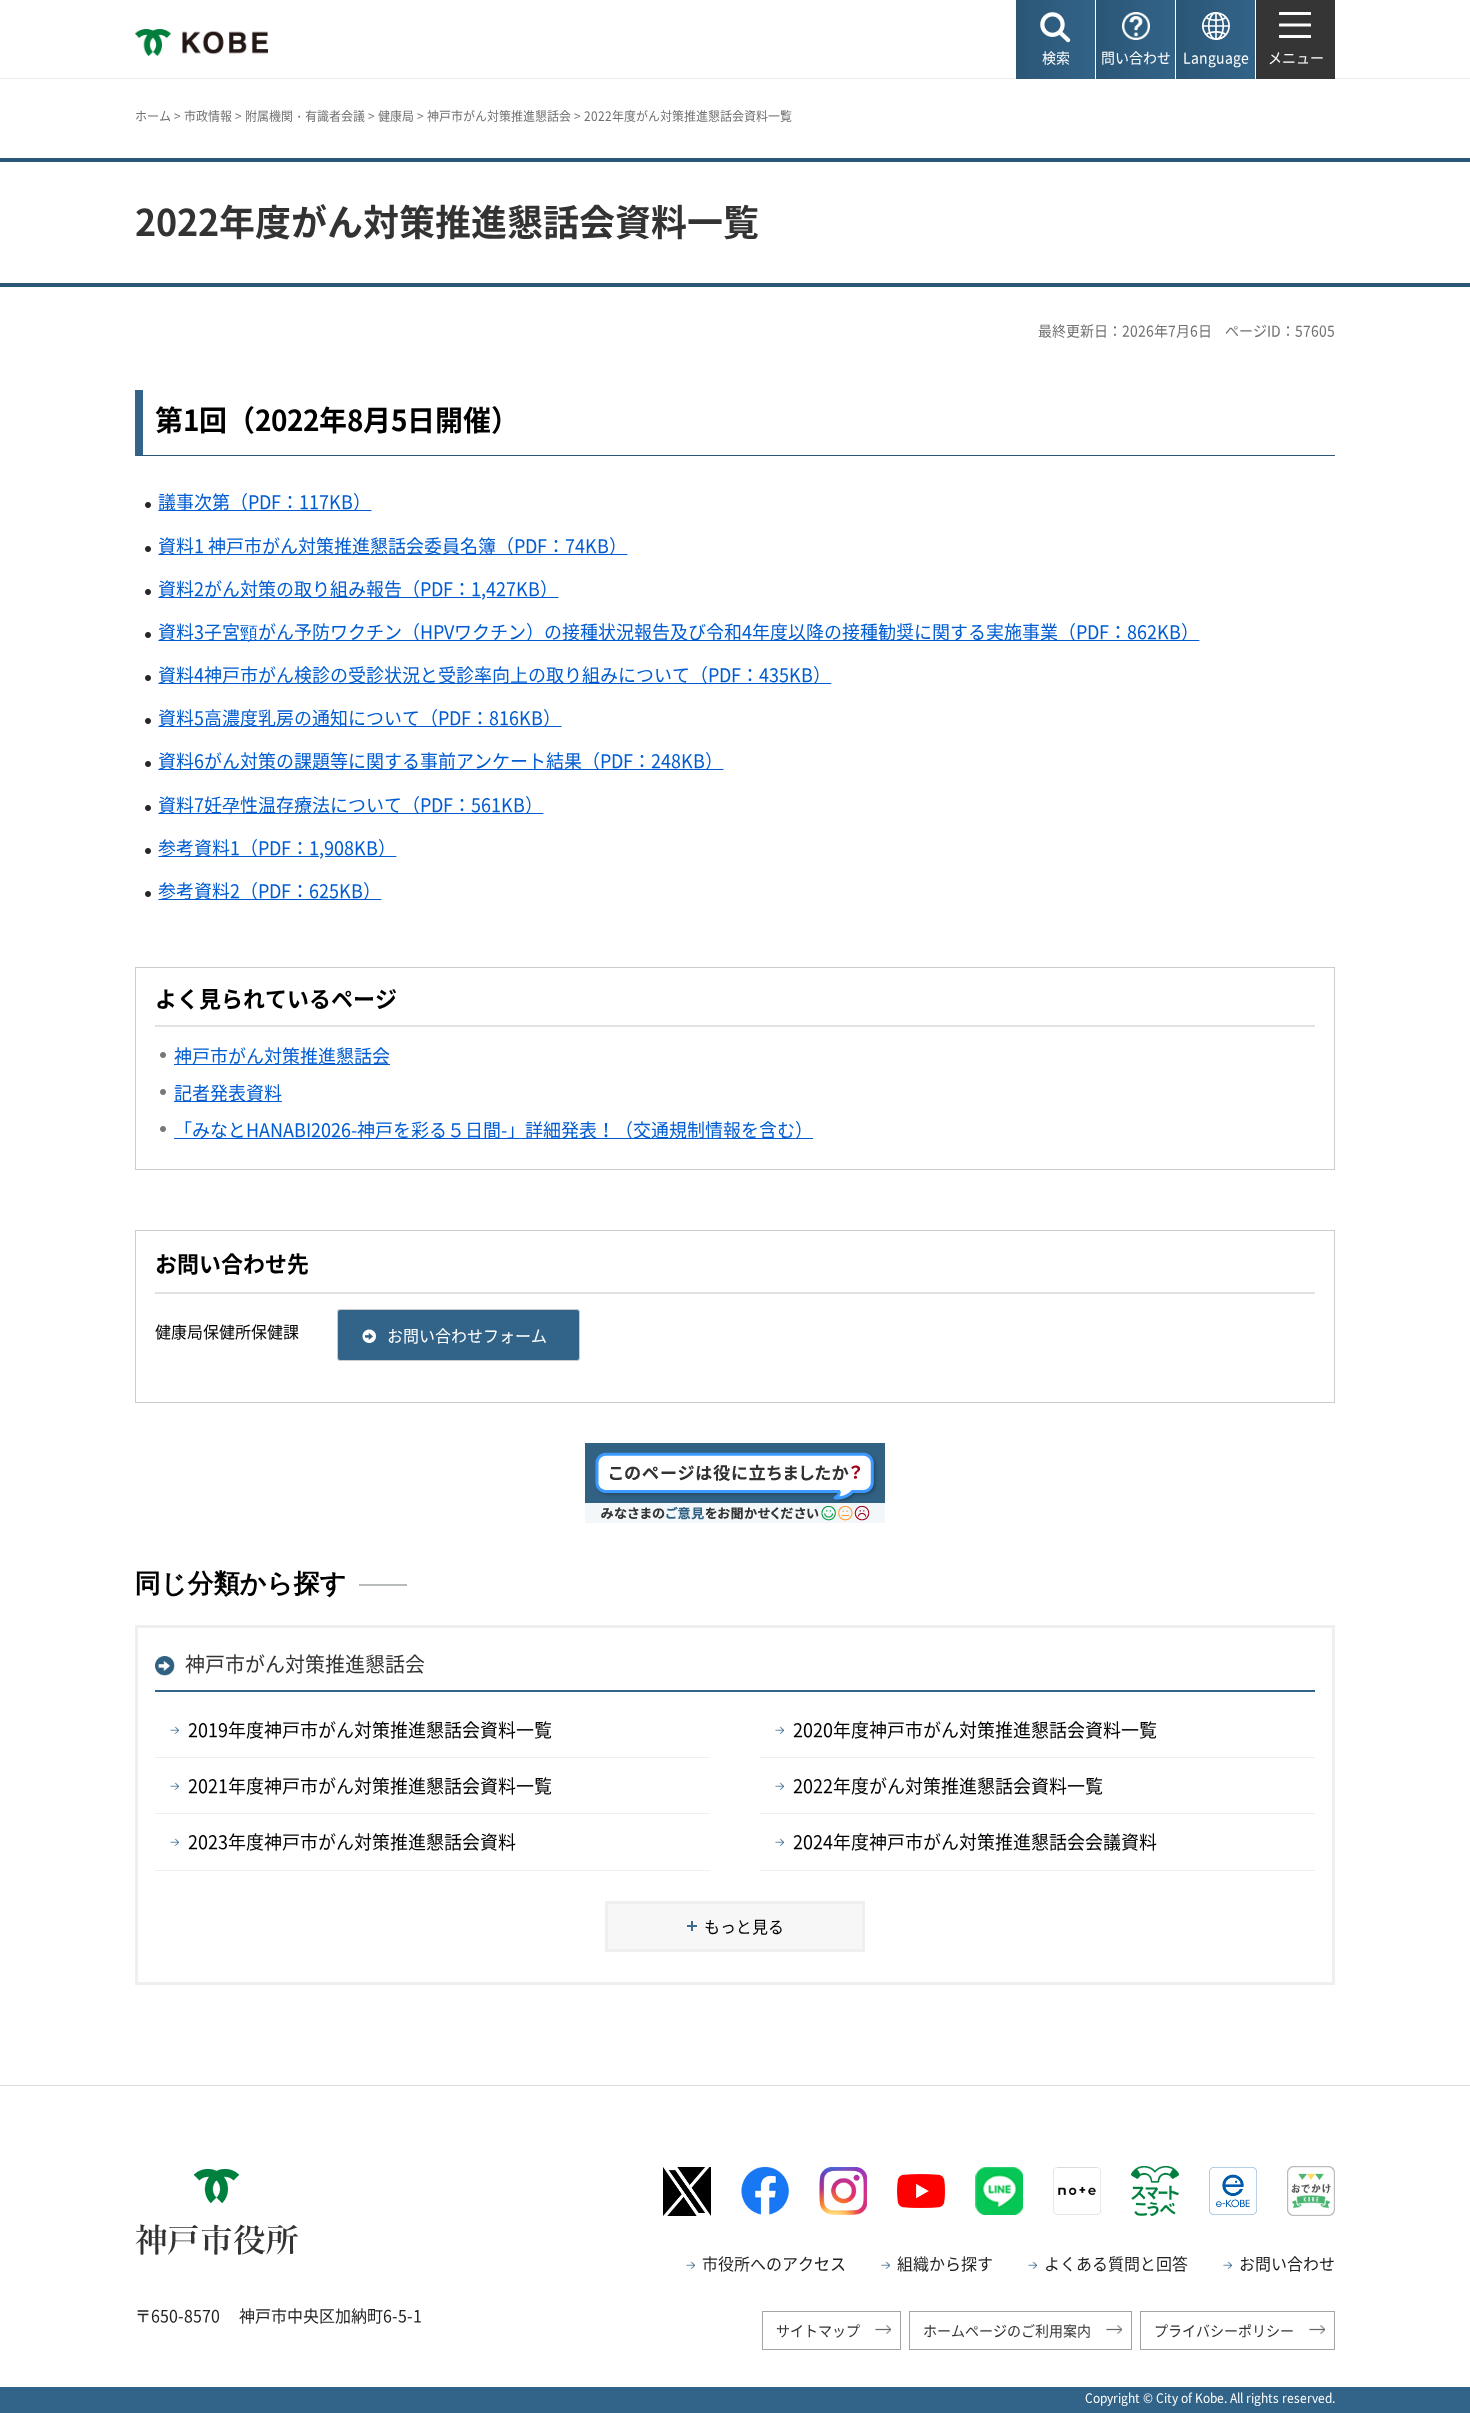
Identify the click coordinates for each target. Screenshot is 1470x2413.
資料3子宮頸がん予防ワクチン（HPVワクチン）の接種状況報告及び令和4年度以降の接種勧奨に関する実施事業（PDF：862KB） (678, 631)
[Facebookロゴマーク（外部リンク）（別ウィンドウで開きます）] (765, 2190)
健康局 (396, 116)
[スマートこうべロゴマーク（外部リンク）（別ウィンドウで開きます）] (1155, 2191)
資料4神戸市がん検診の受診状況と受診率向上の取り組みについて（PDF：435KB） (494, 674)
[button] (1055, 39)
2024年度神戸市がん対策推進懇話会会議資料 (975, 1841)
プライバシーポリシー (1224, 2330)
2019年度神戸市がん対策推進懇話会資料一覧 (370, 1729)
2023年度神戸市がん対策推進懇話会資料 (352, 1841)
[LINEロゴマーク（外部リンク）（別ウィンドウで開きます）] (999, 2191)
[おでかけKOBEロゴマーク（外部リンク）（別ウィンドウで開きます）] (1311, 2190)
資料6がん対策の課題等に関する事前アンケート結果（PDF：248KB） (440, 760)
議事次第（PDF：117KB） (264, 501)
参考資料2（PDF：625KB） (269, 890)
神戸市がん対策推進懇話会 (499, 116)
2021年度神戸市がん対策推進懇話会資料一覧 (370, 1785)
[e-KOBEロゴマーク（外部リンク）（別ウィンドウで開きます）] (1233, 2191)
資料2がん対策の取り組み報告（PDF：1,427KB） (358, 588)
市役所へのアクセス (774, 2263)
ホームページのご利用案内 (1007, 2330)
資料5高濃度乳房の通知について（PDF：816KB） (359, 717)
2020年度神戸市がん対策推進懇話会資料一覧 (975, 1729)
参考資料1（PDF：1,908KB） (277, 847)
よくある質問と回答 (1116, 2263)
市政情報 (208, 116)
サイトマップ (818, 2330)
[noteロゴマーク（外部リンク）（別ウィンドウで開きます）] (1077, 2191)
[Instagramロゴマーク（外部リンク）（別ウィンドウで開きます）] (843, 2191)
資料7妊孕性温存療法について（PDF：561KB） (350, 804)
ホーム (153, 116)
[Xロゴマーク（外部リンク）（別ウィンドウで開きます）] (687, 2191)
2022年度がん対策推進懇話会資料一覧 (948, 1785)
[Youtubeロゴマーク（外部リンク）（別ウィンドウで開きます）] (921, 2191)
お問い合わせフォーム (467, 1335)
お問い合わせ (1287, 2263)
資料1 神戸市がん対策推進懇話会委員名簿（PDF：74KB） (392, 545)
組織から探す (945, 2263)
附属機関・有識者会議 (305, 116)
